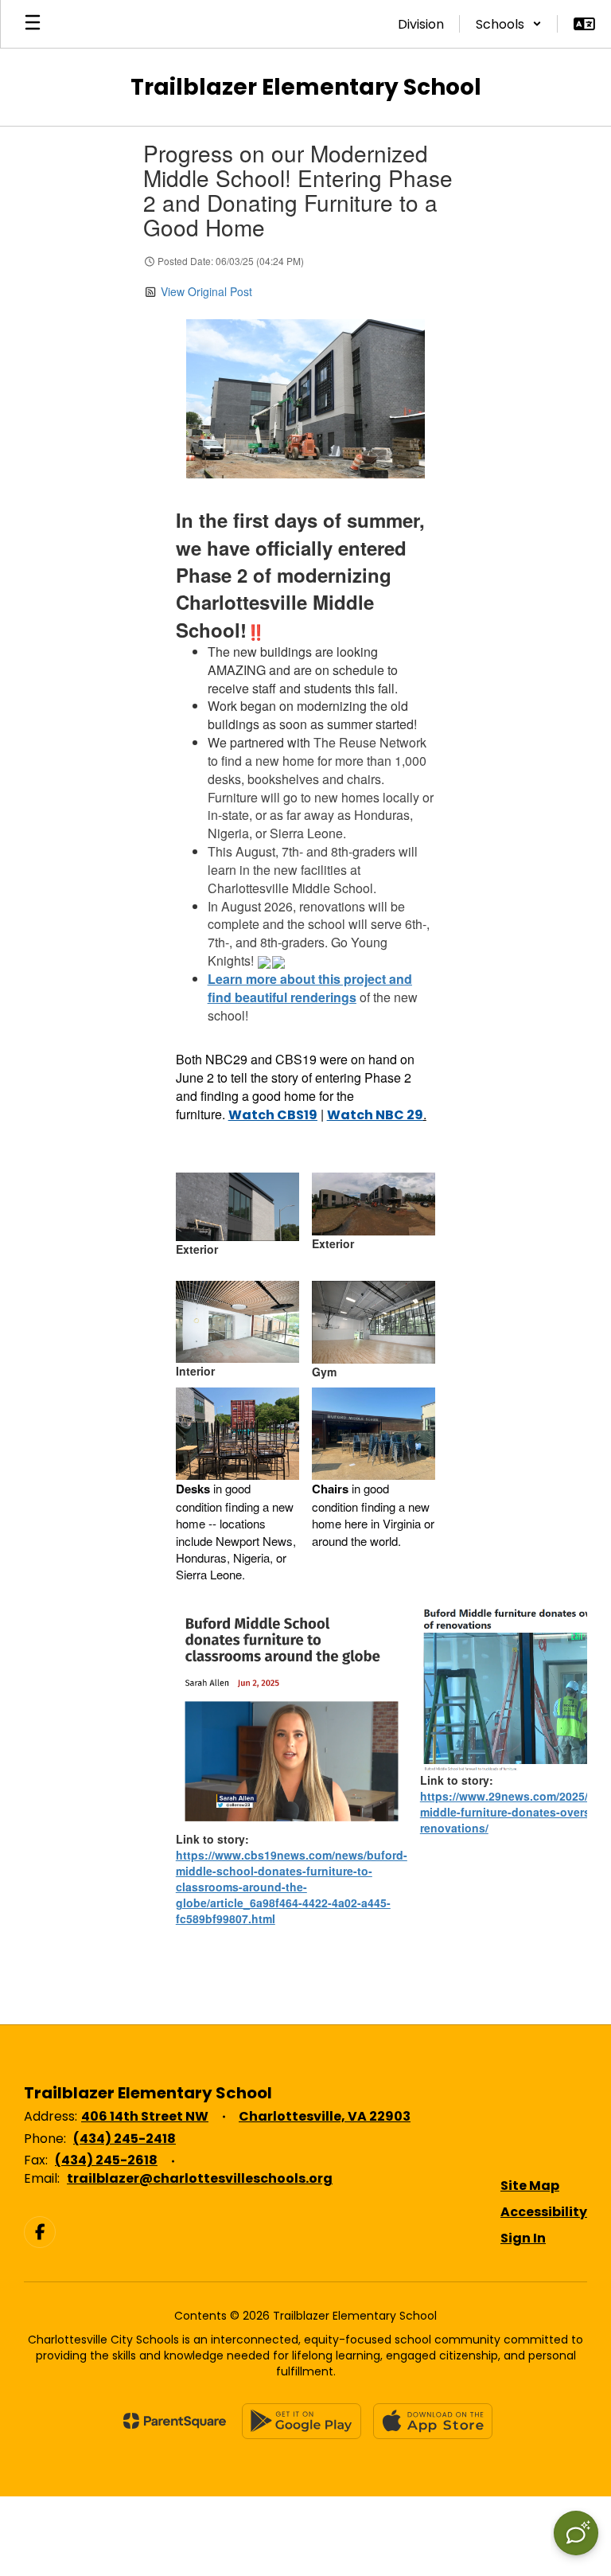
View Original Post (206, 291)
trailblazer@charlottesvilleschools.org (200, 2178)
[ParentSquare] (175, 2421)
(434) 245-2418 (125, 2139)
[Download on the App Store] (433, 2421)
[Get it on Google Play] (302, 2421)
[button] (509, 24)
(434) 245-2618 (106, 2160)
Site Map (530, 2186)
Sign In (523, 2238)
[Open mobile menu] (33, 24)
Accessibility (544, 2212)
